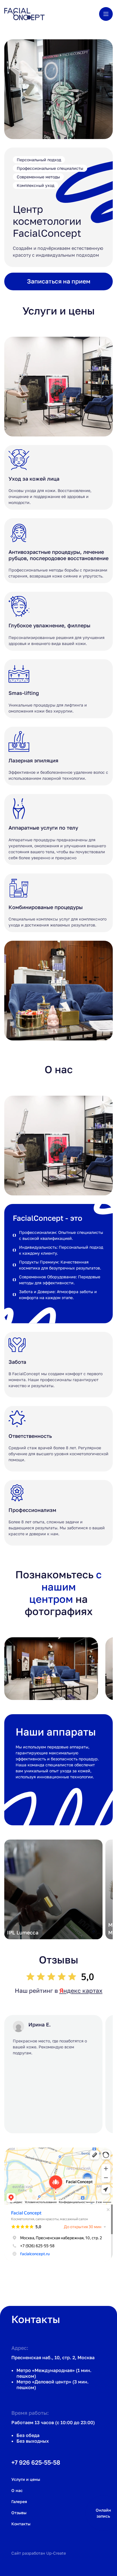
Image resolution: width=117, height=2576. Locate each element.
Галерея (19, 2502)
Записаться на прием (59, 281)
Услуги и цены (26, 2479)
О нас (17, 2490)
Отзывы (19, 2513)
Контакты (21, 2524)
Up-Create (56, 2553)
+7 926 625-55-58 (36, 2462)
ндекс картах (81, 1991)
